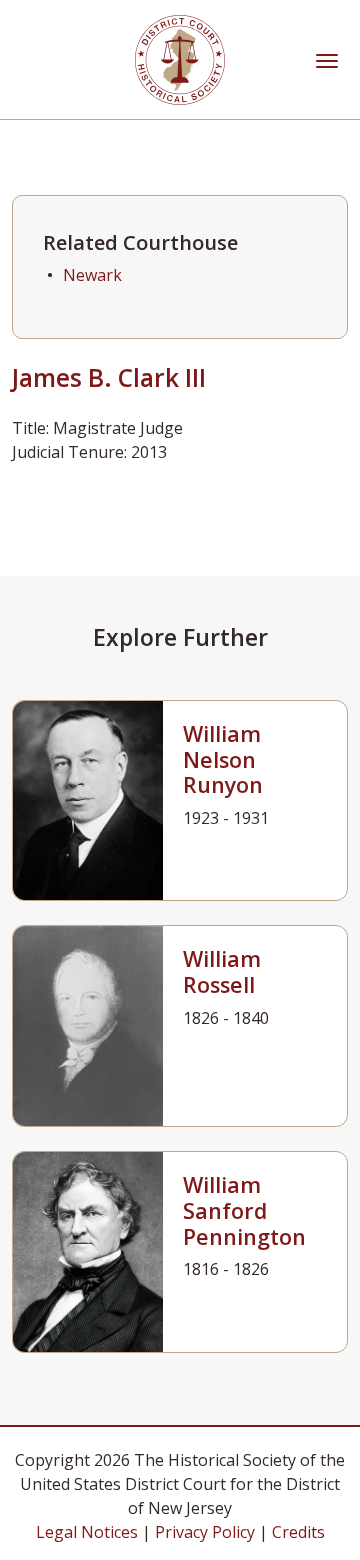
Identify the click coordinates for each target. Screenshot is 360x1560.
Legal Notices (87, 1532)
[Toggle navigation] (327, 59)
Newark (92, 275)
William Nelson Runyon (223, 759)
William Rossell (222, 971)
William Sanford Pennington (244, 1210)
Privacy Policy (205, 1532)
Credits (298, 1532)
